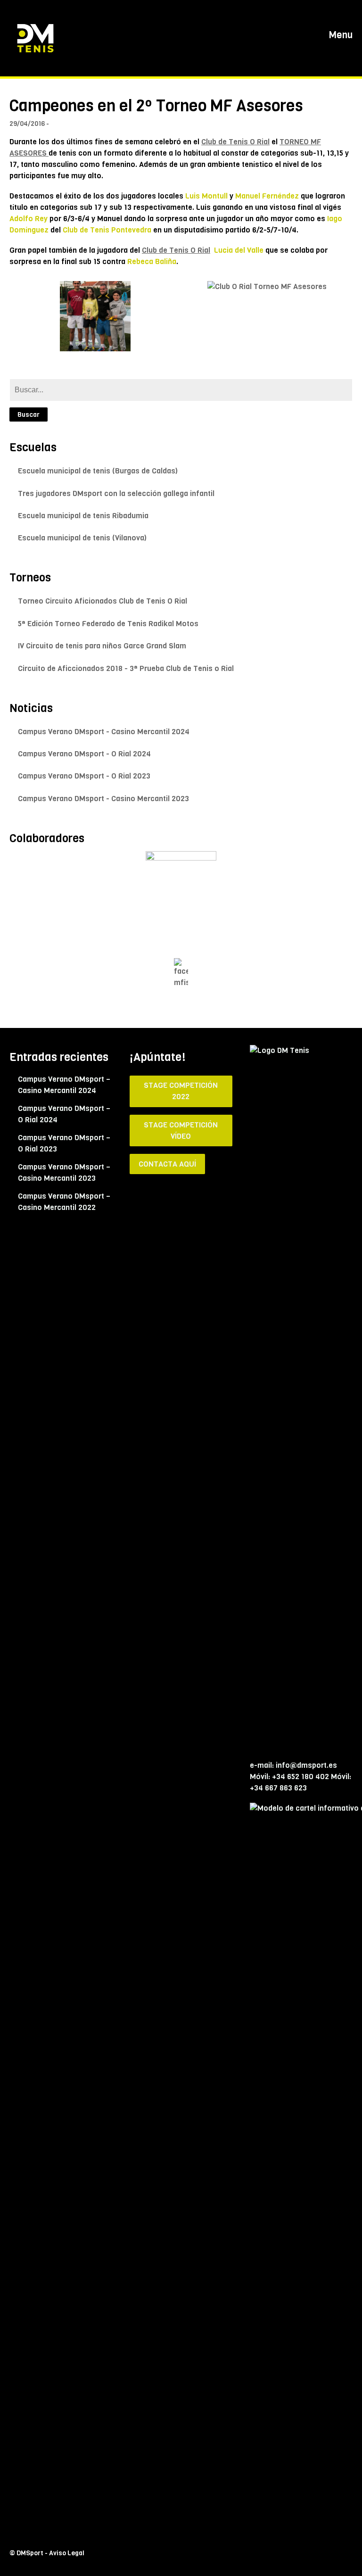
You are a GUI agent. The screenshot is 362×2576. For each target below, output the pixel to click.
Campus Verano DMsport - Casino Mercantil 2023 (103, 799)
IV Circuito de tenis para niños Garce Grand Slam (102, 646)
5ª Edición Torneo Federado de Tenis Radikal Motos (108, 624)
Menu (340, 35)
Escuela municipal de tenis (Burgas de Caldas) (98, 471)
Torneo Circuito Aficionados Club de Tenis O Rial (103, 601)
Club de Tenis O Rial (235, 142)
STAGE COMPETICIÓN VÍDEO (181, 1131)
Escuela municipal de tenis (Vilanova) (82, 538)
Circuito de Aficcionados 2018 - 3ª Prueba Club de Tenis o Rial (126, 668)
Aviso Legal (67, 2553)
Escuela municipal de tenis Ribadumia (83, 516)
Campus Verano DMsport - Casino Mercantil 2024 (104, 732)
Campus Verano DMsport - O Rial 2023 (84, 776)
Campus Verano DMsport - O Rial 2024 (84, 754)
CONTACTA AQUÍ (167, 1164)
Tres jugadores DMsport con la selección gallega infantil (116, 493)
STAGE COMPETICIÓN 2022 (181, 1091)
